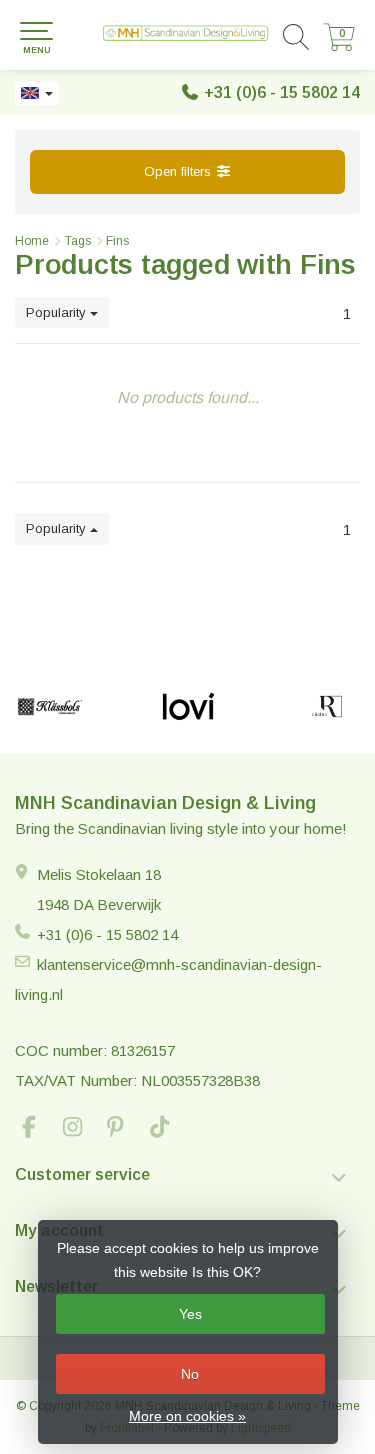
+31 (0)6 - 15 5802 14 (282, 92)
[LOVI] (188, 706)
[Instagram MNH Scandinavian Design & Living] (81, 1129)
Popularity (58, 312)
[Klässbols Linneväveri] (50, 706)
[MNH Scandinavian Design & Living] (187, 35)
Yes (190, 1314)
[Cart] (339, 46)
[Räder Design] (327, 706)
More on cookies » (187, 1416)
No (190, 1374)
